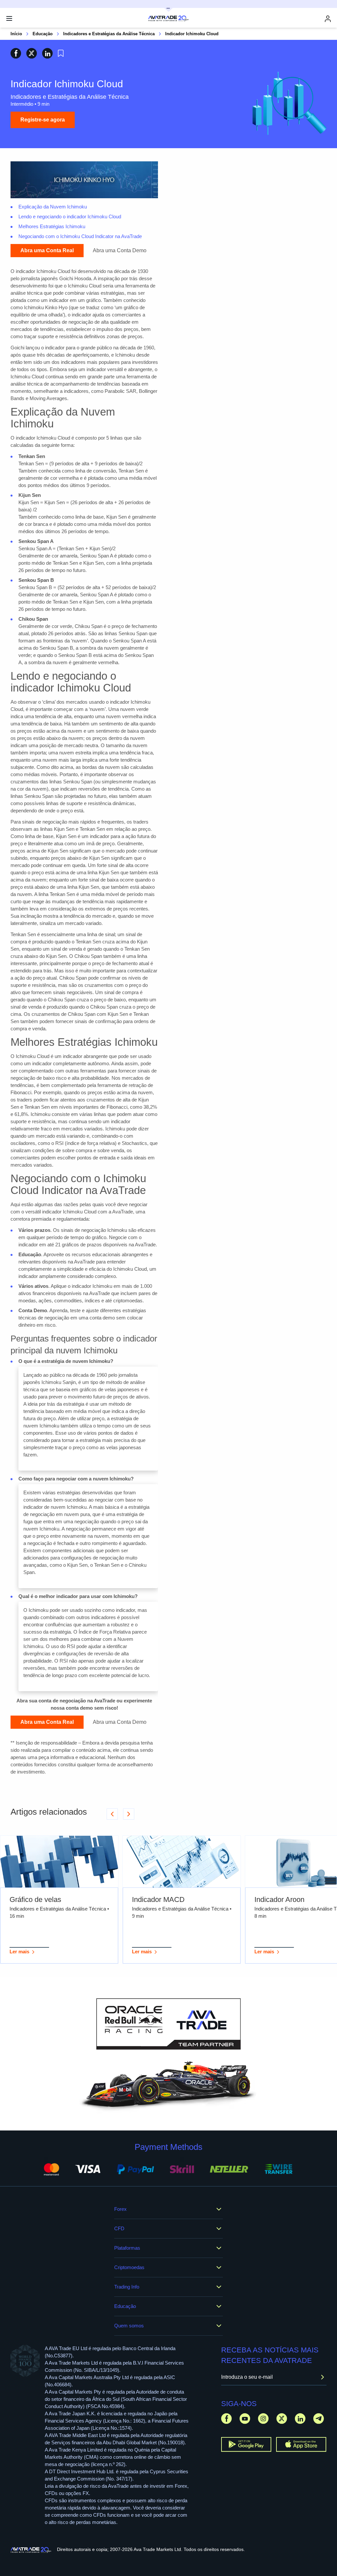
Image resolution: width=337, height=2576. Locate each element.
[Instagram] (263, 2418)
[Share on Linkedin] (47, 53)
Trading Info (127, 2287)
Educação (43, 34)
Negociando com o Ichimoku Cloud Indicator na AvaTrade (80, 236)
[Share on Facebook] (16, 53)
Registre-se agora (43, 120)
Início (16, 34)
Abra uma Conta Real (47, 250)
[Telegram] (319, 2418)
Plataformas (127, 2248)
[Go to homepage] (31, 2550)
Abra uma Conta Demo (120, 250)
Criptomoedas (129, 2267)
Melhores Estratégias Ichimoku (52, 226)
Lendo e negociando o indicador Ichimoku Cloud (70, 217)
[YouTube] (245, 2418)
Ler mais (19, 1952)
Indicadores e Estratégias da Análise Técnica (109, 34)
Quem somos (129, 2326)
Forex (120, 2209)
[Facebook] (226, 2418)
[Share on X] (32, 53)
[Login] (328, 19)
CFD (119, 2228)
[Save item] (61, 53)
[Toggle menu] (9, 18)
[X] (282, 2418)
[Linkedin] (300, 2418)
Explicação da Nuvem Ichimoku (53, 207)
